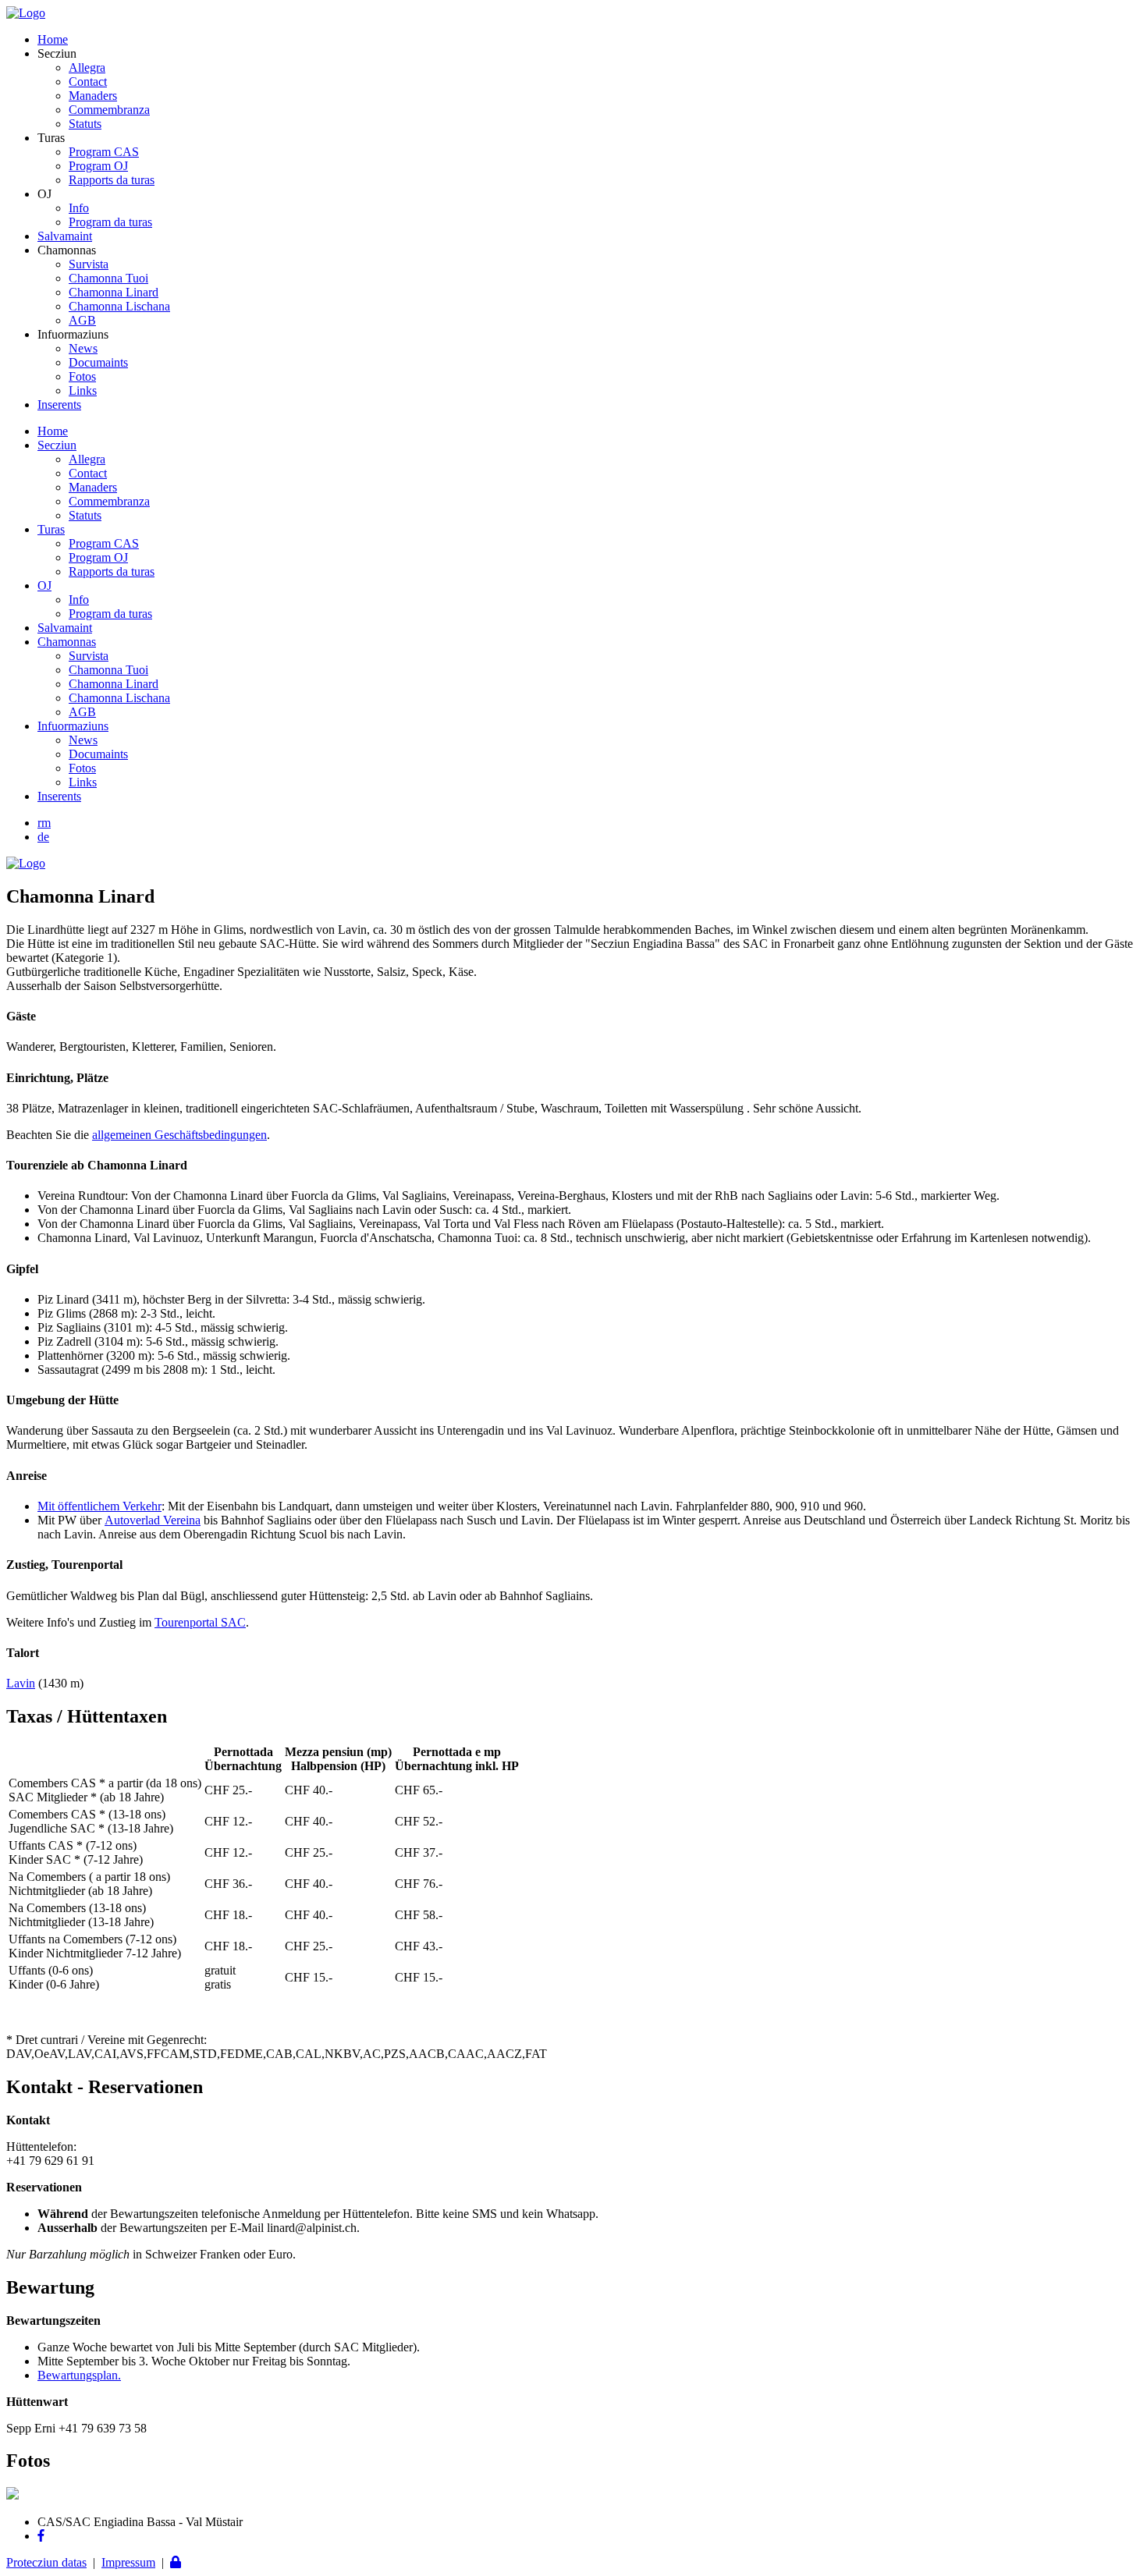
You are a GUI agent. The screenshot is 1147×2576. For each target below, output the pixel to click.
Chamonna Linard (114, 292)
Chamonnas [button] (67, 642)
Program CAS (104, 152)
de (43, 837)
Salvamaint (65, 236)
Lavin (21, 1683)
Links (83, 390)
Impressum (128, 2562)
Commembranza (109, 110)
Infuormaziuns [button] (73, 726)
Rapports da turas (112, 180)
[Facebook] (41, 2536)
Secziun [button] (57, 445)
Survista (89, 264)
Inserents (59, 404)
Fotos (82, 376)
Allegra (87, 67)
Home (53, 39)
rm (44, 823)
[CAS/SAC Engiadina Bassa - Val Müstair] (26, 13)
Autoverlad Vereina (153, 1520)
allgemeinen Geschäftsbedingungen (179, 1135)
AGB (82, 320)
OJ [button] (44, 585)
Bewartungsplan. (79, 2375)
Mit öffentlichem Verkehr (99, 1506)
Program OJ (98, 166)
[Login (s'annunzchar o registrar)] (176, 2562)
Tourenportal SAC (200, 1622)
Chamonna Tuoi (108, 278)
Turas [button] (51, 529)
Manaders (93, 96)
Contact (88, 82)
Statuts (85, 124)
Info (79, 208)
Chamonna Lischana (119, 306)
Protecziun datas (46, 2562)
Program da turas (110, 222)
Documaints (98, 362)
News (83, 348)
